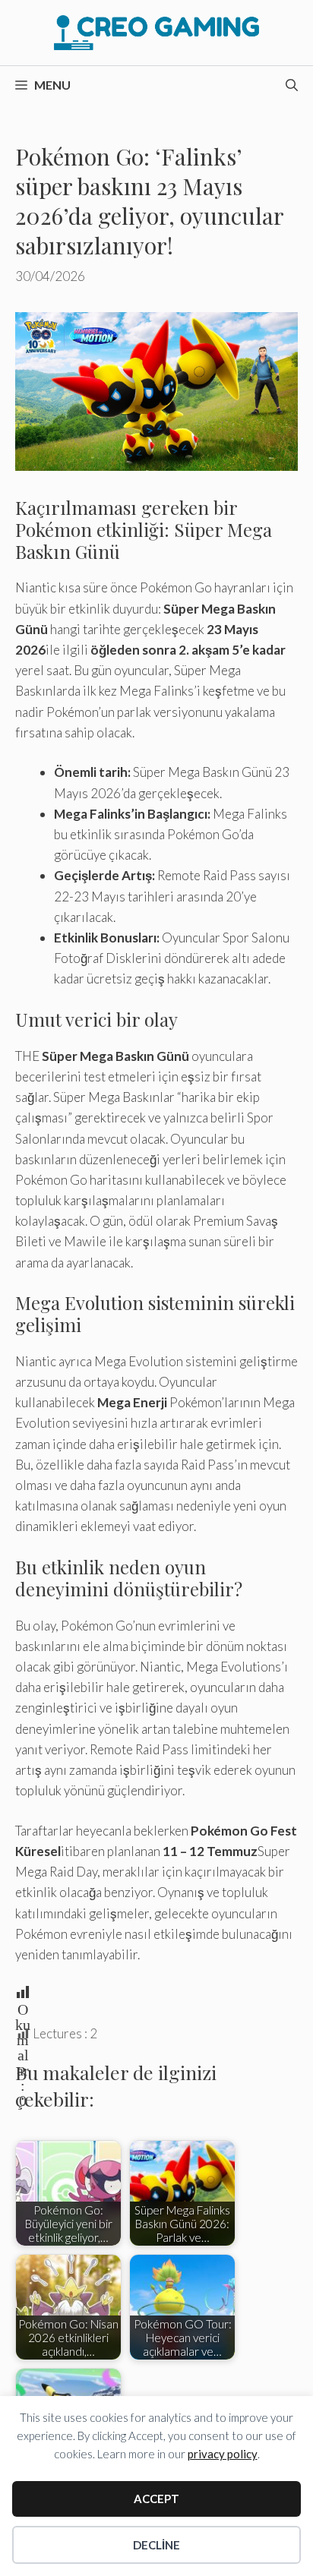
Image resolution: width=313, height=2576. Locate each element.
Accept (156, 2499)
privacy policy (223, 2454)
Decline (156, 2545)
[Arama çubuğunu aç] (292, 85)
